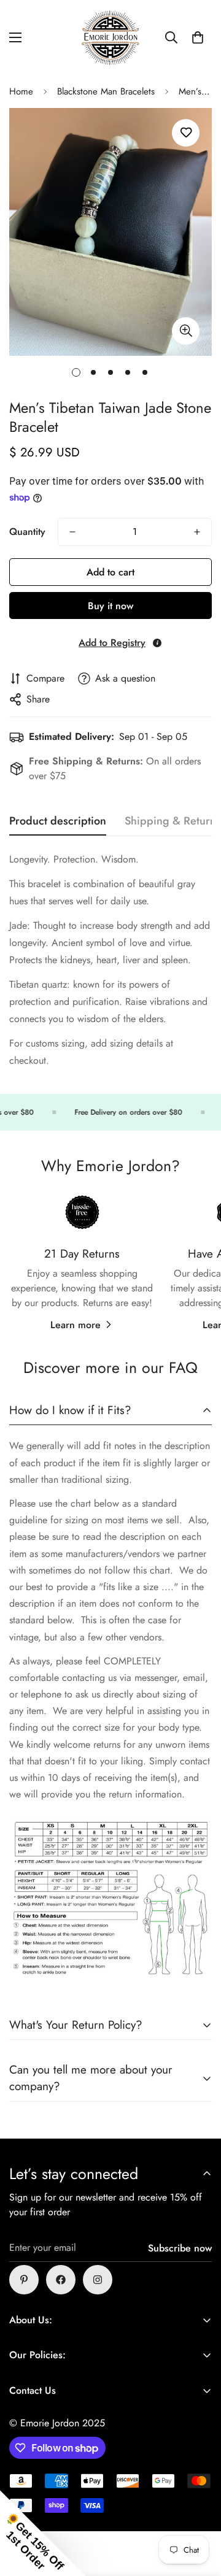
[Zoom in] (186, 331)
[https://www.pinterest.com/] (24, 2280)
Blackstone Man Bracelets (106, 91)
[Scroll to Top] (199, 2511)
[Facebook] (61, 2280)
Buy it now (110, 606)
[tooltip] (157, 643)
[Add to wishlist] (186, 133)
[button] (198, 37)
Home (21, 91)
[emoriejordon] (110, 38)
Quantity (27, 532)
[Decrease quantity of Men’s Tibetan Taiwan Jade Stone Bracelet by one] (72, 532)
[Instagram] (98, 2280)
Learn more (76, 1325)
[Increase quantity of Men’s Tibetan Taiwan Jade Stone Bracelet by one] (197, 532)
